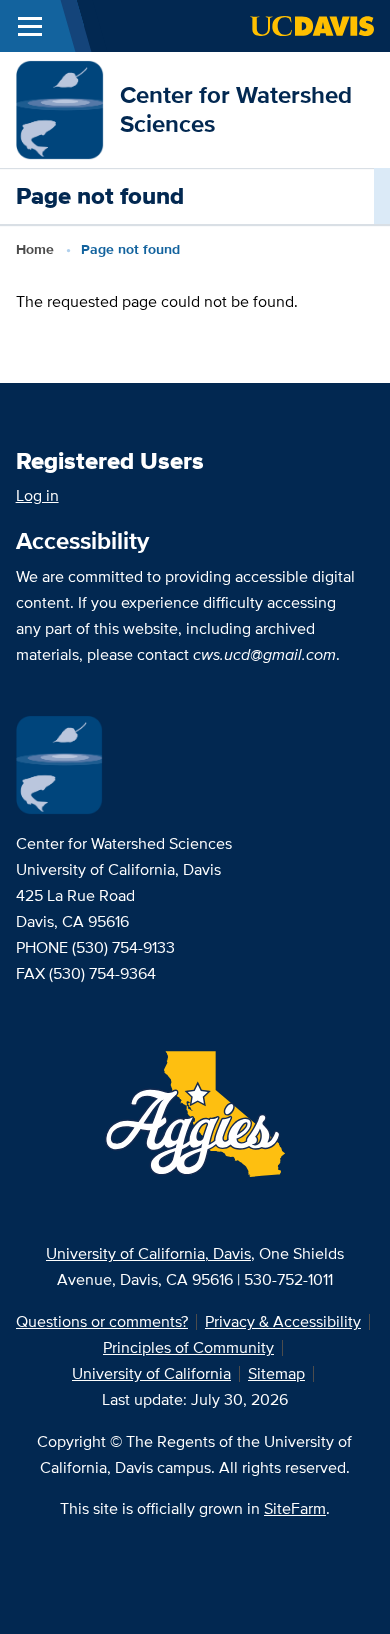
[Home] (60, 108)
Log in (37, 495)
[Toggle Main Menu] (30, 26)
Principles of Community (188, 1347)
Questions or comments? (102, 1321)
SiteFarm (295, 1508)
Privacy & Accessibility (283, 1321)
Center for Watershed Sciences (236, 109)
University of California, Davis (148, 1253)
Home (35, 249)
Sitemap (276, 1373)
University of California (151, 1373)
